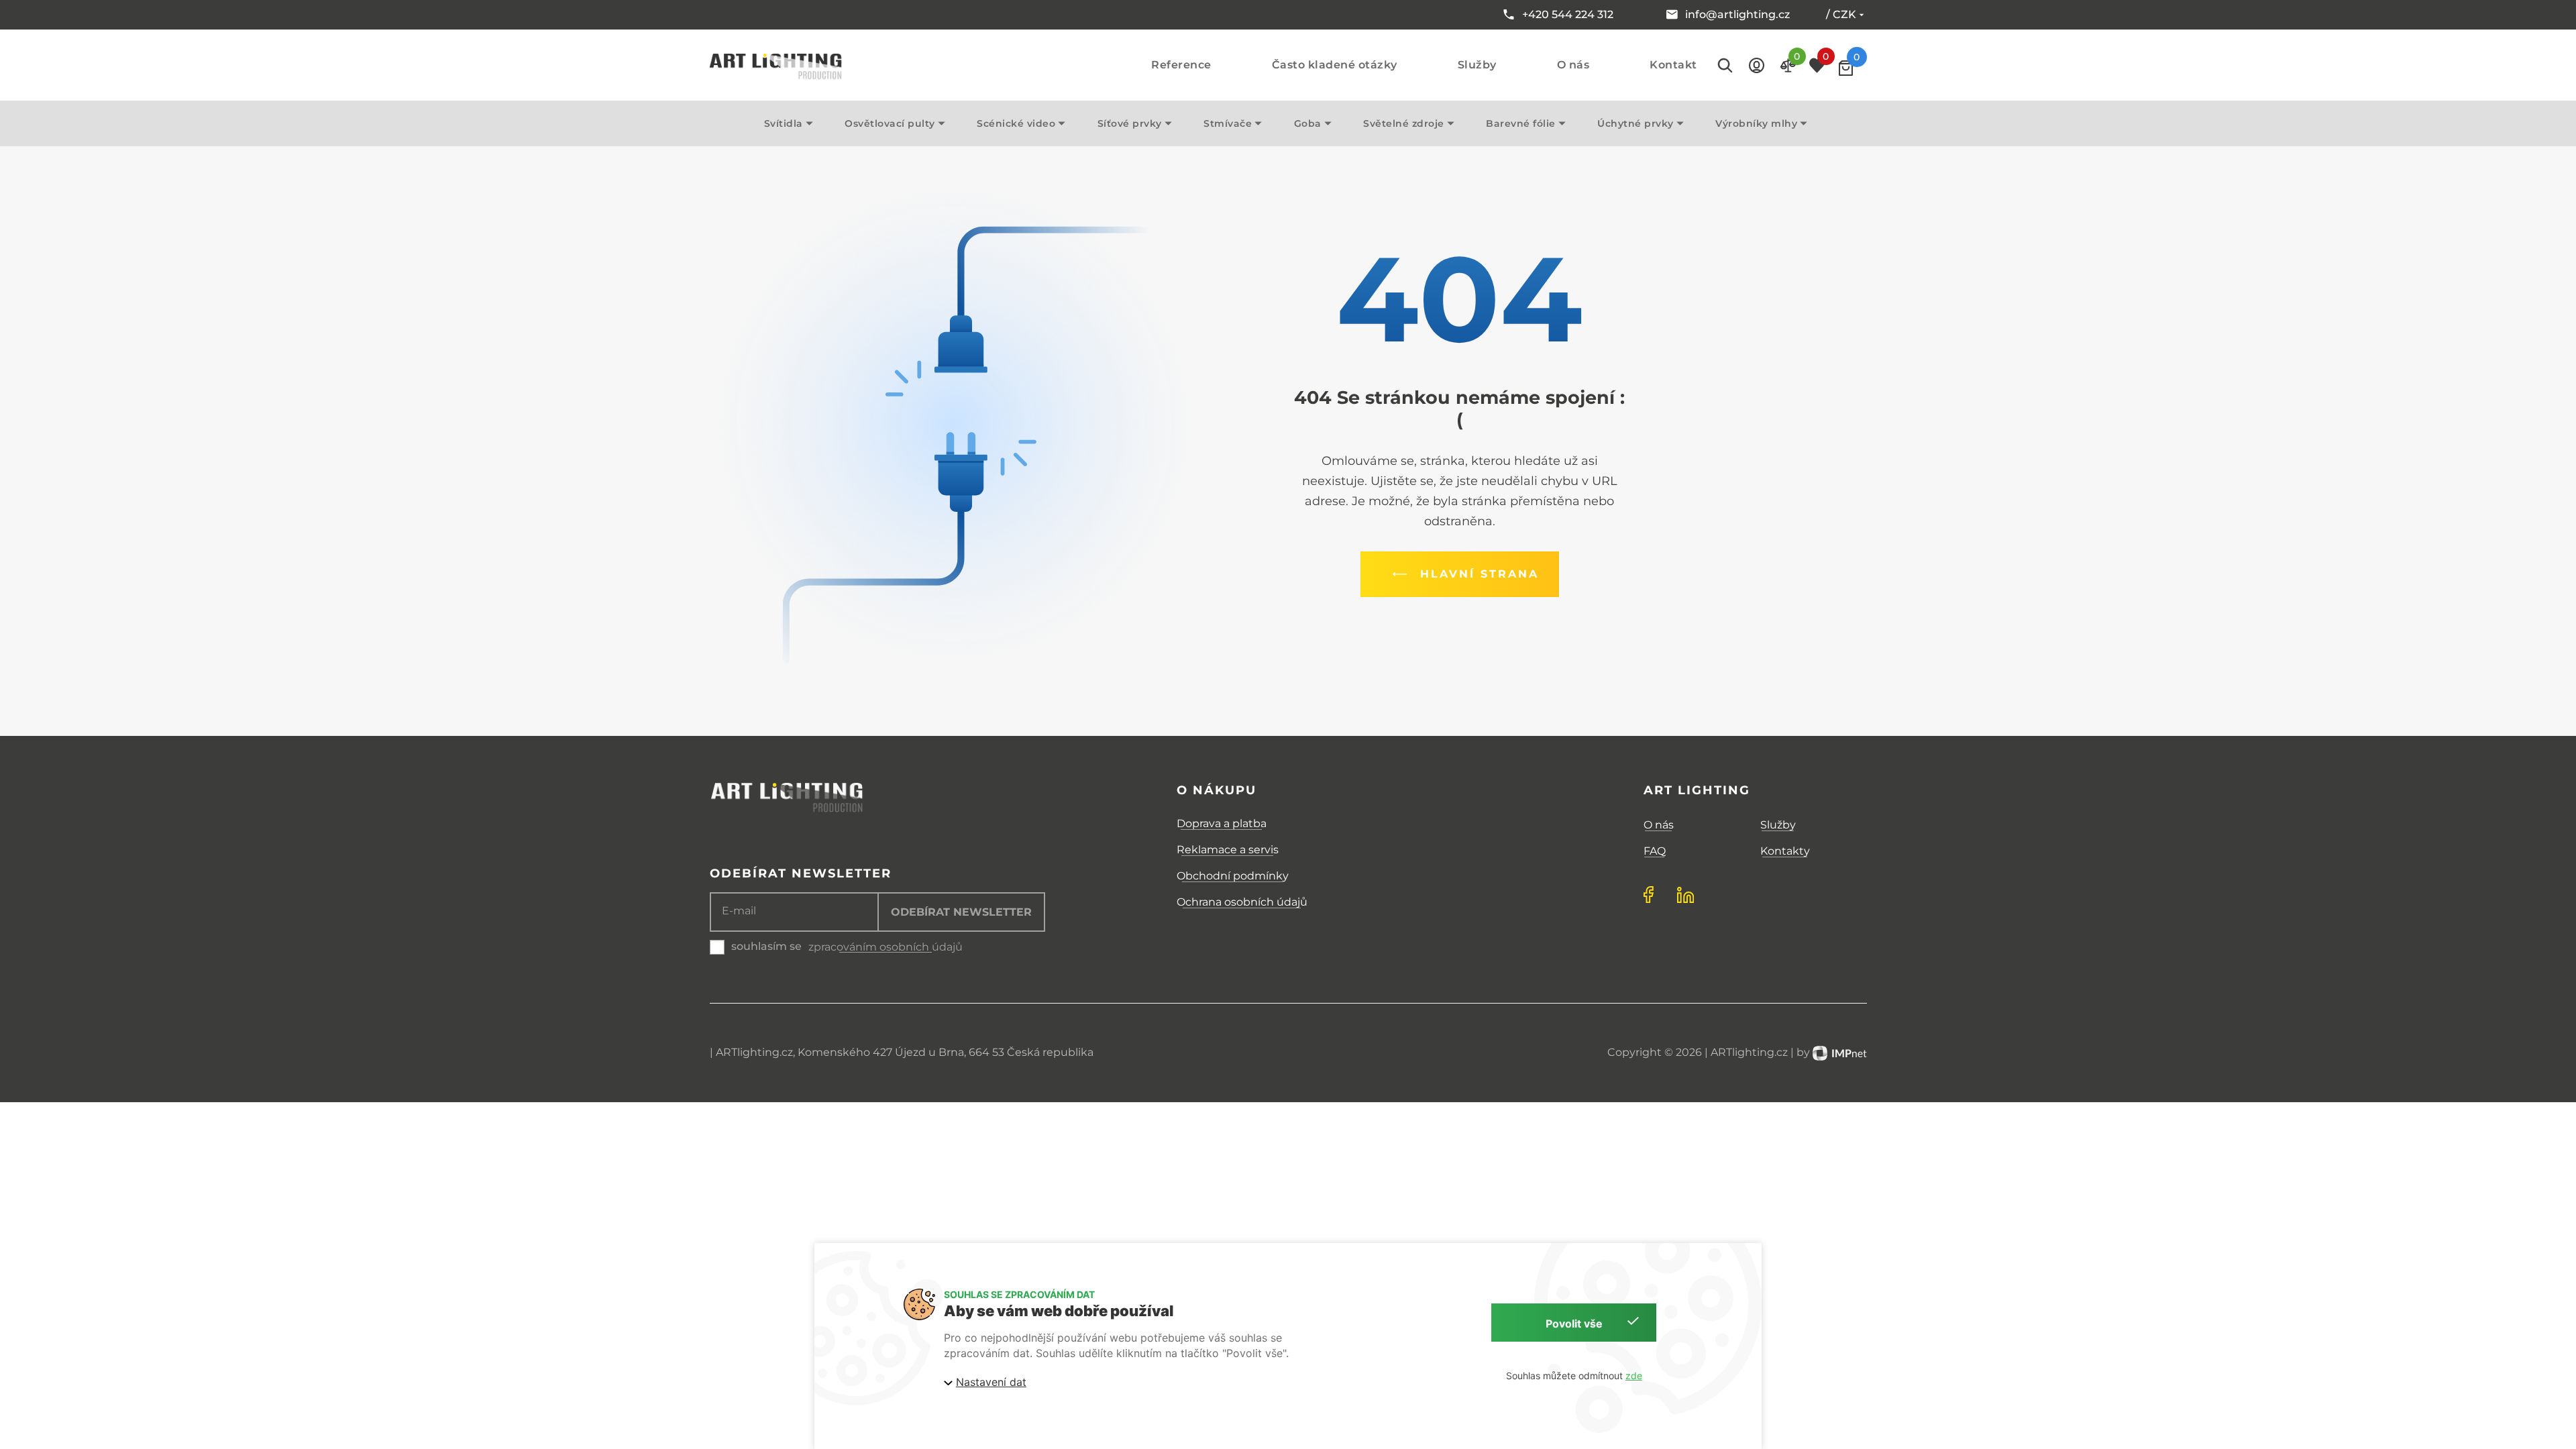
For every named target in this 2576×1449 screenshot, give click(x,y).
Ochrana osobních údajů (1242, 902)
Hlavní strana (1480, 574)
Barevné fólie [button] (1521, 123)
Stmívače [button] (1228, 123)
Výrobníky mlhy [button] (1756, 123)
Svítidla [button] (784, 123)
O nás (1573, 65)
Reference (1181, 65)
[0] (1846, 68)
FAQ (1655, 851)
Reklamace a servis (1228, 850)
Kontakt (1673, 65)
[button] (1757, 65)
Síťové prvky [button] (1130, 123)
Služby (1477, 65)
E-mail (739, 911)
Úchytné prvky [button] (1635, 123)
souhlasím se (766, 946)
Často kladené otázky (1335, 65)
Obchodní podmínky (1233, 876)
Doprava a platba (1222, 823)
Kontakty (1785, 851)
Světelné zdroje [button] (1404, 123)
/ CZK (1841, 14)
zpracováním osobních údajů (885, 947)
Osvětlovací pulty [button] (890, 123)
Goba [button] (1308, 123)
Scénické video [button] (1016, 123)
